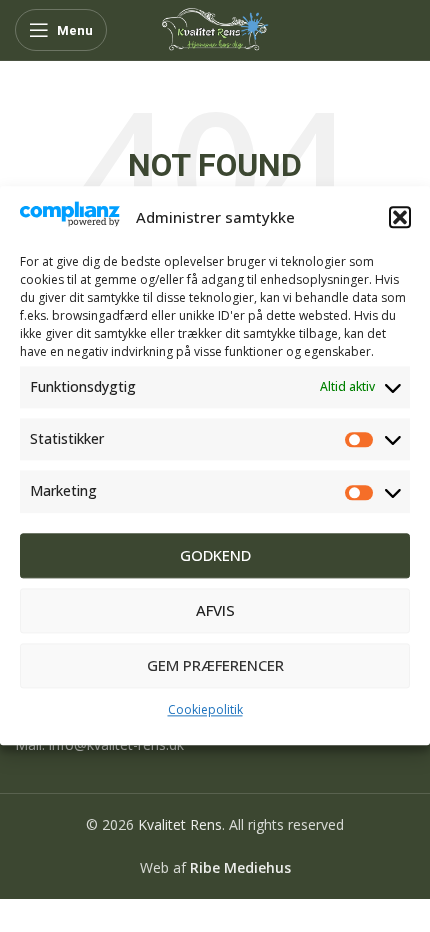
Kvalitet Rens (180, 824)
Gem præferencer (215, 666)
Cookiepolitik (205, 709)
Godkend (215, 556)
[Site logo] (214, 28)
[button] (400, 217)
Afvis (215, 611)
